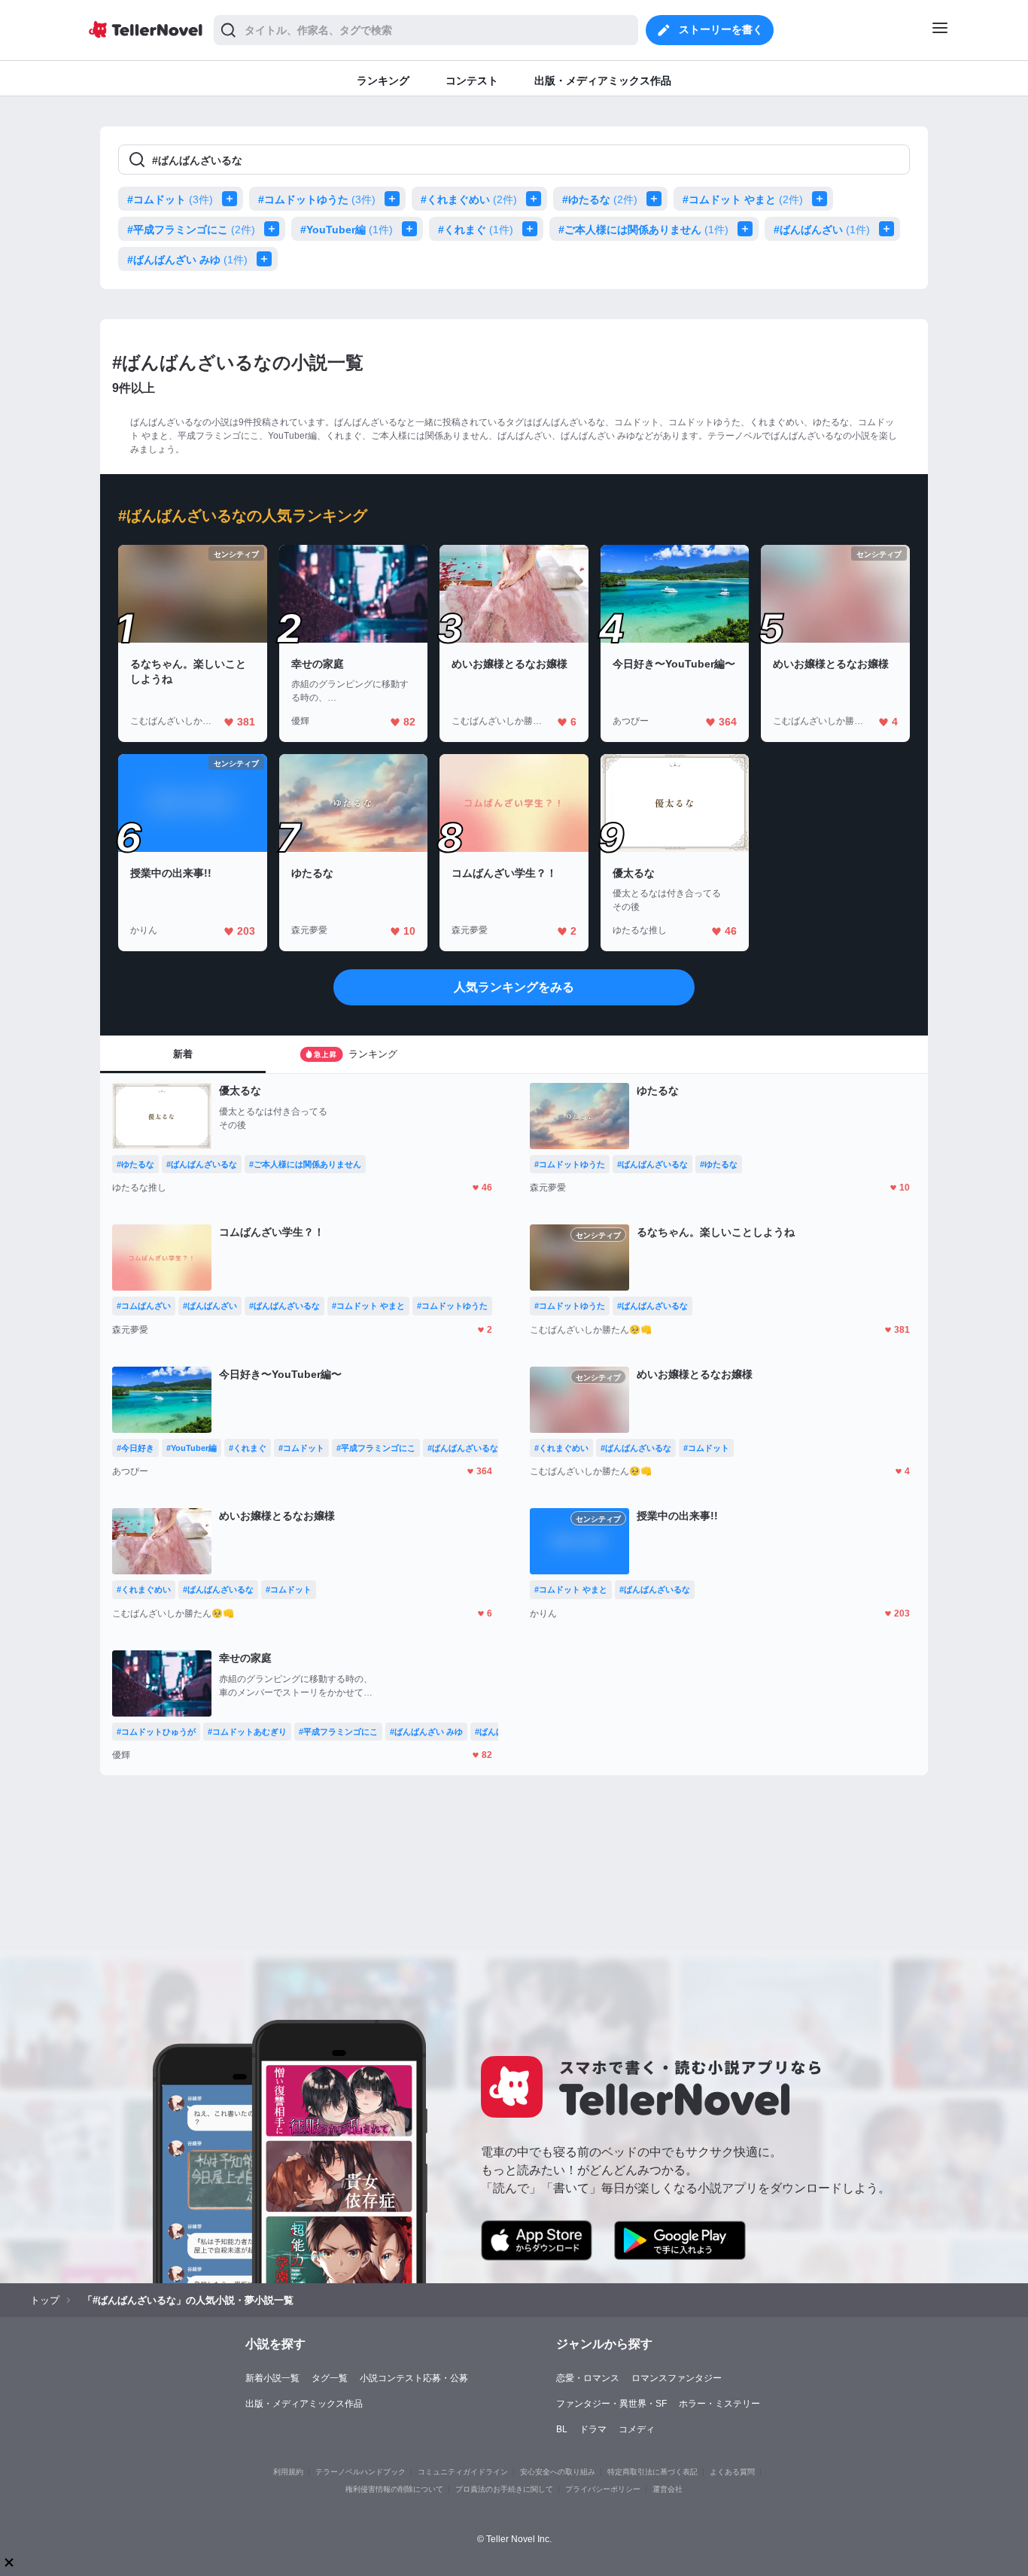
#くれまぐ (476, 230)
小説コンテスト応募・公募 (414, 2378)
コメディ (637, 2429)
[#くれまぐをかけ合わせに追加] (533, 229)
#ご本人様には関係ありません (643, 230)
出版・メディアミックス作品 (304, 2404)
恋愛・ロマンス (588, 2378)
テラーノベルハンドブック (360, 2472)
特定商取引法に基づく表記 (652, 2472)
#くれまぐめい (469, 199)
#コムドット (170, 199)
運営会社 (668, 2489)
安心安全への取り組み (558, 2472)
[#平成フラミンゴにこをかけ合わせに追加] (275, 229)
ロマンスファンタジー (677, 2378)
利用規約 (288, 2472)
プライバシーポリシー (603, 2489)
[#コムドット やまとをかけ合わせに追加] (823, 199)
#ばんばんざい (822, 230)
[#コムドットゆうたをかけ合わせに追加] (395, 199)
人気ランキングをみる (514, 987)
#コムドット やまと (743, 199)
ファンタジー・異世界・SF (611, 2404)
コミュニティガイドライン (463, 2472)
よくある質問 (732, 2472)
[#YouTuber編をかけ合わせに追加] (412, 229)
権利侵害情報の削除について (394, 2489)
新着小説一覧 (272, 2378)
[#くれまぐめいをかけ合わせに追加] (537, 199)
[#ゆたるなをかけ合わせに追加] (657, 199)
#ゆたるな (600, 199)
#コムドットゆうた (317, 199)
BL (562, 2429)
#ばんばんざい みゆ (187, 260)
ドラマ (593, 2429)
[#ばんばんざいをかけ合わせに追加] (890, 229)
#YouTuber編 (347, 230)
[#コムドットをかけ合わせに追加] (233, 199)
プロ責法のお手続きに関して (504, 2489)
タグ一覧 (330, 2378)
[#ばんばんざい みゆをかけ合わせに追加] (267, 259)
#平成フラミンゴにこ (191, 230)
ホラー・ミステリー (719, 2404)
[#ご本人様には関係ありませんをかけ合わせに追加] (748, 229)
